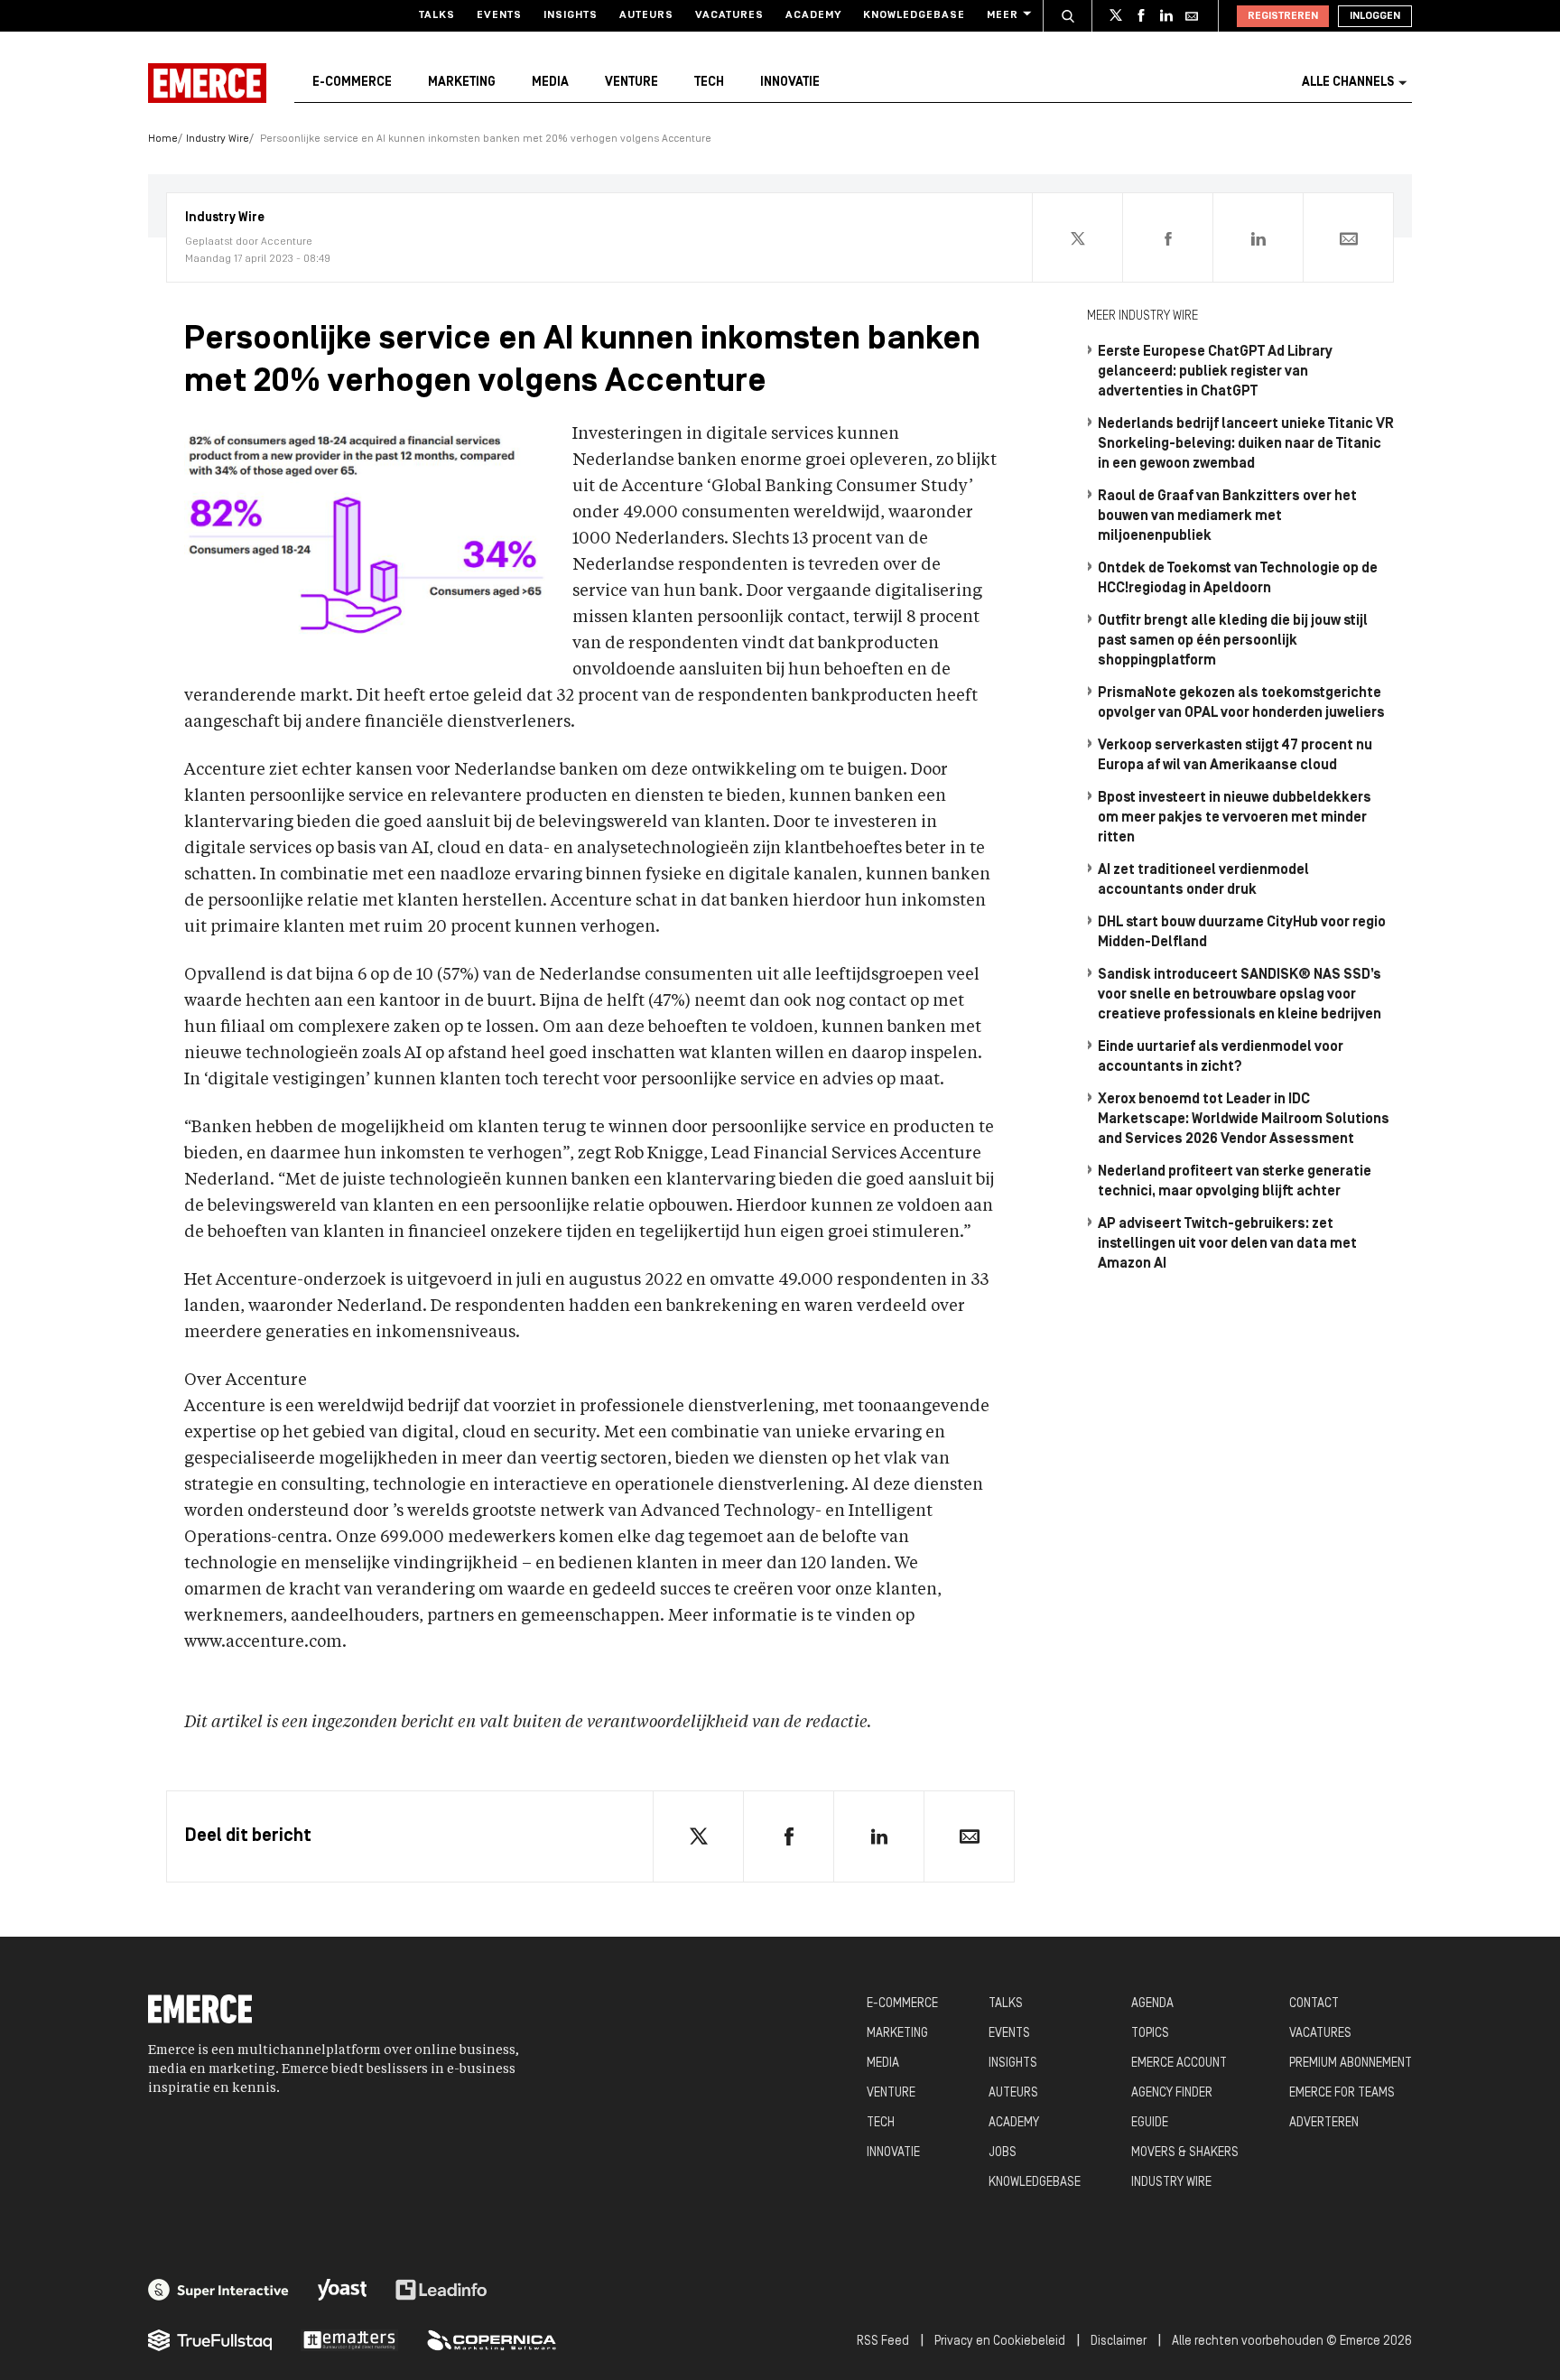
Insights (571, 15)
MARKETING (897, 2034)
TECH (881, 2123)
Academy (813, 15)
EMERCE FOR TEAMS (1342, 2093)
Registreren (1283, 16)
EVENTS (1009, 2034)
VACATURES (1320, 2034)
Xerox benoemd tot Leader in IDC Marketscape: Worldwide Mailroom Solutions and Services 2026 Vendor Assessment (1244, 1120)
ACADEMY (1014, 2123)
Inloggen (1375, 16)
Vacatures (729, 15)
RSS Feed (883, 2342)
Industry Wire (218, 139)
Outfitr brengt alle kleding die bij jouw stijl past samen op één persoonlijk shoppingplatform (1233, 641)
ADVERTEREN (1324, 2123)
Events (499, 15)
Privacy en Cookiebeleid (1000, 2342)
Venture (631, 83)
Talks (437, 15)
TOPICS (1150, 2034)
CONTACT (1314, 2004)
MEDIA (883, 2064)
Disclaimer (1119, 2342)
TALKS (1006, 2004)
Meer (1003, 15)
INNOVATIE (893, 2153)
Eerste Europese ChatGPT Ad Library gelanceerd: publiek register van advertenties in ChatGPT (1215, 372)
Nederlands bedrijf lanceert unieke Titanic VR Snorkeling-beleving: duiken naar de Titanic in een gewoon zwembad (1246, 444)
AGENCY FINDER (1172, 2093)
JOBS (1003, 2153)
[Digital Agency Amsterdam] (218, 2290)
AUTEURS (1013, 2093)
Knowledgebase (914, 15)
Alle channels (1348, 83)
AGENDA (1152, 2004)
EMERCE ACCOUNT (1179, 2064)
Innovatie (790, 83)
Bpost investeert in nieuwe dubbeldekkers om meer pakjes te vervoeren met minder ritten (1235, 818)
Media (550, 83)
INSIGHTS (1013, 2064)
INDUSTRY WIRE (1171, 2183)
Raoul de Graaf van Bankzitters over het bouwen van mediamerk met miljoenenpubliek (1227, 516)
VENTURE (891, 2093)
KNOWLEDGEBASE (1035, 2183)
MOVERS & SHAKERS (1185, 2153)
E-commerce (352, 83)
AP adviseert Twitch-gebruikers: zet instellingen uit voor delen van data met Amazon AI (1227, 1244)
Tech (709, 83)
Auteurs (646, 15)
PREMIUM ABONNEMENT (1351, 2064)
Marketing (462, 83)
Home (163, 139)
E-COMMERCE (902, 2004)
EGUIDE (1150, 2123)
